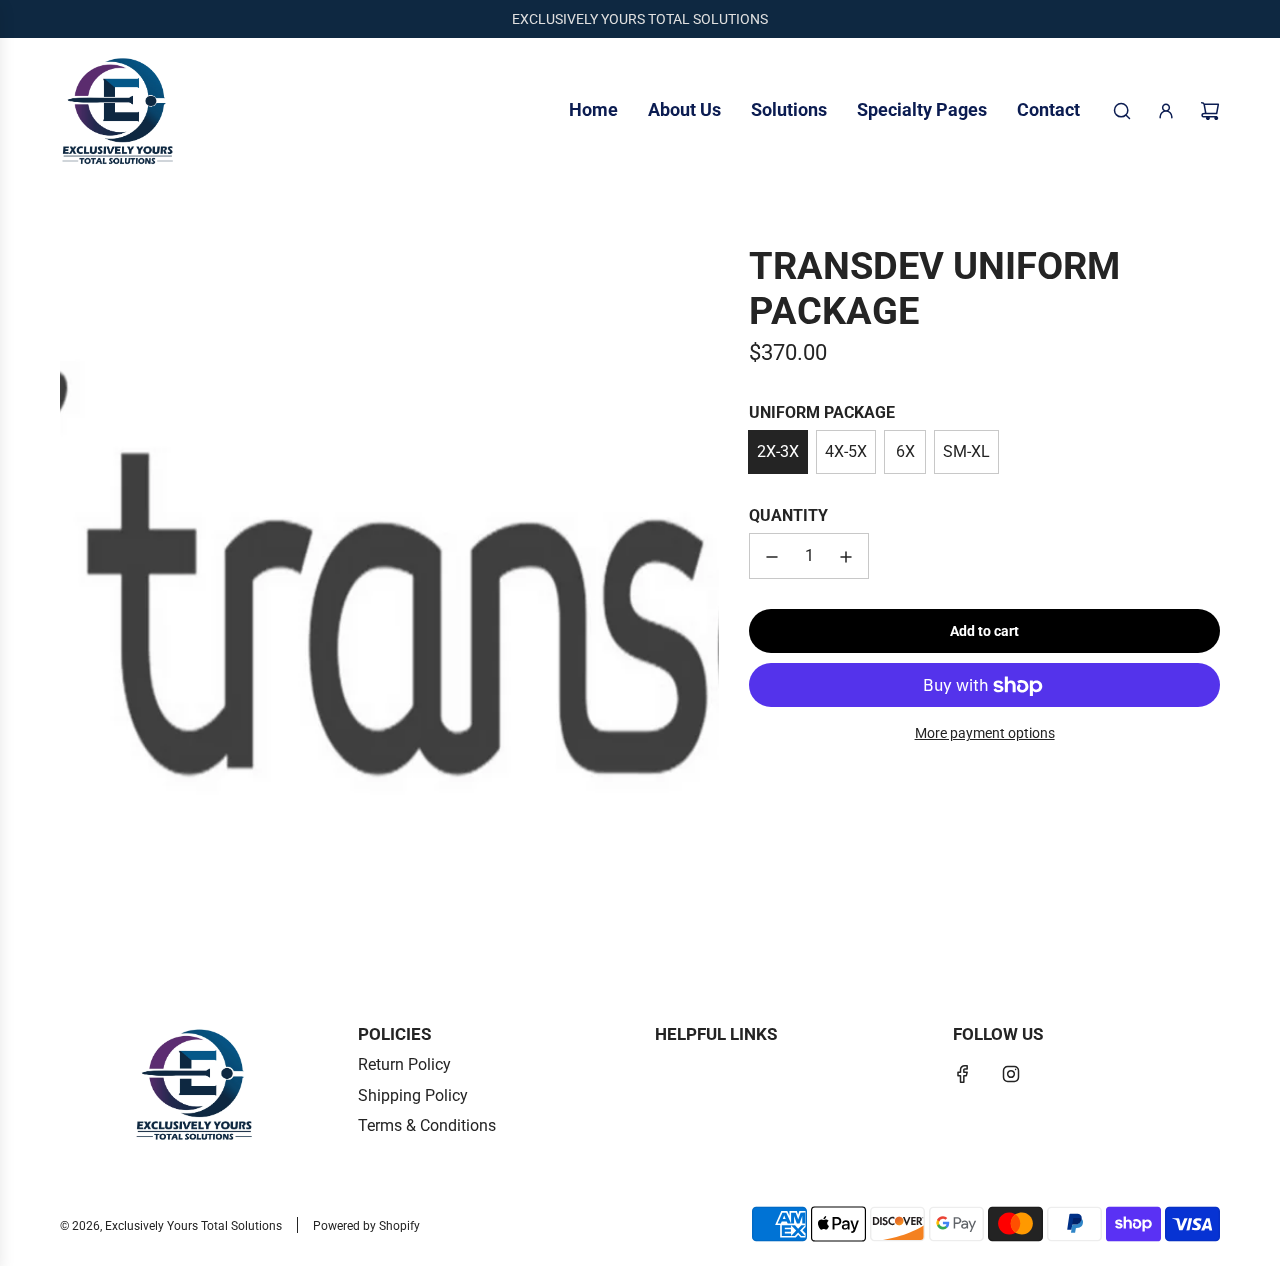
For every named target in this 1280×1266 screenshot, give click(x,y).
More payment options (985, 734)
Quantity (788, 515)
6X (905, 451)
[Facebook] (963, 1074)
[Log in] (1166, 111)
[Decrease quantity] (772, 557)
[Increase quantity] (846, 557)
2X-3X (778, 451)
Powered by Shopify (366, 1226)
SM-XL (966, 451)
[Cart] (1210, 111)
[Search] (1122, 111)
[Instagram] (1011, 1074)
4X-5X (846, 451)
